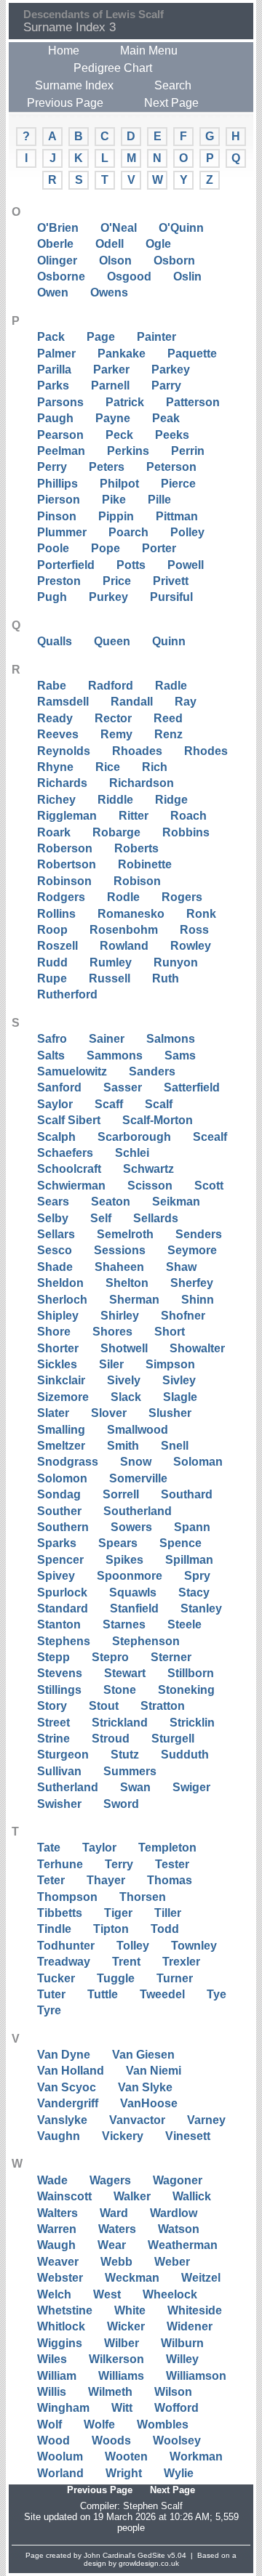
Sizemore (63, 1397)
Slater (53, 1413)
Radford (111, 686)
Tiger (118, 1913)
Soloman (198, 1462)
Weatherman (183, 2245)
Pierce (178, 484)
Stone (120, 1690)
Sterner (171, 1657)
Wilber (122, 2343)
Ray (186, 702)
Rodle (123, 897)
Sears (53, 1202)
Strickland (120, 1723)
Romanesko (131, 914)
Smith (123, 1446)
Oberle (55, 244)
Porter (159, 548)
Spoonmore (130, 1576)
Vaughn (59, 2136)
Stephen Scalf (153, 2506)
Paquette (192, 354)
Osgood (129, 276)
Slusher (170, 1413)
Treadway (64, 1962)
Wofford (176, 2408)
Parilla (54, 370)
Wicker (126, 2326)
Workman (196, 2456)
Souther (59, 1511)
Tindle (54, 1929)
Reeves (58, 734)
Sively (124, 1380)
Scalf (159, 1104)
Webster (60, 2278)
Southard (187, 1494)
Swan (135, 1787)
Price (117, 581)
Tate (49, 1848)
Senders (199, 1234)
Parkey (171, 370)
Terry (119, 1864)
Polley (187, 532)
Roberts (136, 848)
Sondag (59, 1494)
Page (101, 337)
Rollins (56, 914)
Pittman (177, 516)
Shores (112, 1332)
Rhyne (55, 767)
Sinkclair (61, 1380)
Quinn (169, 641)
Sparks (57, 1543)
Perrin (188, 451)
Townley (194, 1946)
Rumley (111, 962)
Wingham (63, 2408)
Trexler (181, 1962)
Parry (166, 385)
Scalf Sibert (69, 1120)
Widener (190, 2326)
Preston (59, 581)
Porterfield (66, 565)
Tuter (51, 1994)
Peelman (61, 451)
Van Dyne (64, 2055)
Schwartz (148, 1169)
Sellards (156, 1218)
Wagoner (178, 2180)
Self (101, 1218)
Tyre (49, 2010)
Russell (110, 978)
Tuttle (103, 1994)
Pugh (52, 597)
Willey (182, 2359)
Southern (63, 1527)
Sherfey (192, 1283)
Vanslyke (62, 2120)
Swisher (59, 1804)
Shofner (183, 1316)
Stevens (60, 1673)
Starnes (124, 1624)
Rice (108, 767)
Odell (110, 244)
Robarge (116, 832)
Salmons (171, 1039)
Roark (54, 832)
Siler (111, 1364)
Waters (117, 2229)
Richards (62, 783)
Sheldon (60, 1283)
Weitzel (201, 2278)
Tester (172, 1864)
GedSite (151, 2555)
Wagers (110, 2180)
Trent (126, 1962)
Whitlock (61, 2326)
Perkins (128, 451)
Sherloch (62, 1300)
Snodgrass (68, 1462)
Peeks (172, 435)
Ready (55, 718)
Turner (175, 1978)
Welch (54, 2294)
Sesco (55, 1250)
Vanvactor (137, 2120)
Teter (51, 1880)
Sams (180, 1055)
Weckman (132, 2278)
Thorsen (143, 1897)
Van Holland (71, 2071)
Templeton (167, 1848)
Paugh (55, 418)
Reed (168, 718)
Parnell (110, 385)
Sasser (123, 1087)
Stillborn (191, 1673)
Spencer (60, 1560)
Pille (159, 500)
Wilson (173, 2392)
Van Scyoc (67, 2087)
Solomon (62, 1478)
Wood (53, 2440)
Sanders (152, 1071)
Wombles (163, 2424)
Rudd (52, 962)
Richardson (142, 783)
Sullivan (59, 1771)
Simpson (170, 1364)
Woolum (60, 2456)
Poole (53, 548)
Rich (155, 767)
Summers (130, 1771)
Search (173, 85)
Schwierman (71, 1186)
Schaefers (65, 1153)
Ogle (158, 244)
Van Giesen (143, 2055)
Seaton (111, 1202)
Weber (172, 2262)
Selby (53, 1218)
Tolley (133, 1946)
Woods (111, 2440)
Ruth (166, 978)
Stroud (111, 1739)
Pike (114, 500)
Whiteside (195, 2310)
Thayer (106, 1880)
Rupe (52, 978)
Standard (63, 1608)
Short (170, 1332)
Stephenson (146, 1641)
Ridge (171, 800)
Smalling (61, 1430)
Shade (55, 1267)
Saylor (55, 1104)
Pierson (59, 500)
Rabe (52, 686)
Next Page (171, 103)
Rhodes (206, 751)
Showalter (197, 1348)
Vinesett (188, 2136)
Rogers (182, 897)
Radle (171, 686)
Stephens (64, 1641)
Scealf (210, 1137)
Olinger (57, 261)
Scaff (109, 1104)
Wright (124, 2473)
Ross (194, 930)
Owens (109, 292)
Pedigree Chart (113, 68)
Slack (126, 1397)
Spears (118, 1543)
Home (64, 51)
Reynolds (64, 751)
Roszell (57, 946)
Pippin (116, 516)
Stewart (125, 1673)
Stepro (110, 1657)
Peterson (171, 467)
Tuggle (116, 1978)
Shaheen (119, 1267)
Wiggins (60, 2343)
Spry (197, 1576)
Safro (52, 1039)
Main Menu (149, 51)
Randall (132, 702)
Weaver (58, 2262)
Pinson (57, 516)
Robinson (64, 881)
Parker (111, 370)
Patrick (125, 402)
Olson (115, 261)
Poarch (128, 532)
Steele (184, 1624)
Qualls (55, 641)
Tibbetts (60, 1913)
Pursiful (171, 597)
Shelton (127, 1283)
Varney (206, 2120)
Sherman (134, 1300)
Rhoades (137, 751)
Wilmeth (110, 2392)
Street (53, 1723)
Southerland (138, 1511)
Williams (121, 2376)
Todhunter (66, 1946)
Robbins (186, 832)
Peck (119, 435)
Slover (109, 1413)
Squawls (133, 1592)
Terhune (60, 1864)
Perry (52, 467)
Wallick (192, 2196)
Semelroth (125, 1234)
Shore (54, 1332)
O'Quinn (181, 228)
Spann (192, 1527)
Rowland (124, 946)
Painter (156, 337)
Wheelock (170, 2294)
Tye (217, 1994)
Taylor (99, 1848)
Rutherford (67, 994)
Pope (106, 548)
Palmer (56, 354)
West (107, 2294)
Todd (165, 1929)
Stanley (201, 1608)
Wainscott (64, 2196)
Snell (175, 1446)
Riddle (115, 800)
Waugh (56, 2245)
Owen (53, 292)
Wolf (49, 2424)
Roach (188, 816)
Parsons (60, 402)
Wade (52, 2180)
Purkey (108, 597)
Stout (104, 1706)
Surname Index (74, 85)
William (57, 2376)
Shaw (181, 1267)
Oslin (187, 276)
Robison (137, 881)
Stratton (163, 1706)
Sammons (115, 1055)
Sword (121, 1804)
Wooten (126, 2456)
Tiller (168, 1913)
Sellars (56, 1234)
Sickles (57, 1364)
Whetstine (65, 2310)
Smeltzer (61, 1446)
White (130, 2310)
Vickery (123, 2136)
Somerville (138, 1478)
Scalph (56, 1137)
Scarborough (134, 1137)
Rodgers (61, 897)
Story (52, 1706)
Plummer (62, 532)
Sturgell (173, 1739)
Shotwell (124, 1348)
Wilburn (182, 2343)
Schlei (132, 1153)
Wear (112, 2245)
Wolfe (99, 2424)
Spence (180, 1543)
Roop (52, 930)
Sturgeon (63, 1755)
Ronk (201, 914)
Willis (52, 2392)
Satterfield (192, 1087)
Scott (209, 1186)
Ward (114, 2213)
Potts (131, 565)
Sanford (59, 1087)
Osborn (174, 261)
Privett (171, 581)
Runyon (176, 962)
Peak (166, 418)
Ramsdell (63, 702)
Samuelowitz (72, 1071)
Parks (53, 385)
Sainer (107, 1039)
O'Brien (58, 228)
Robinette (145, 864)
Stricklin (192, 1723)
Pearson (60, 435)
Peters (107, 467)
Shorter (58, 1348)
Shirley (120, 1316)
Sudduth (185, 1755)
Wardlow (174, 2213)
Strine (53, 1739)
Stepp (53, 1657)
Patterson (193, 402)
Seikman (176, 1202)
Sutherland (68, 1787)
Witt (122, 2408)
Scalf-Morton (158, 1120)
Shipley (58, 1316)
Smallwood (138, 1430)
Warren (57, 2229)
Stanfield (134, 1608)
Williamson (196, 2376)
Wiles (52, 2359)
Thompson (67, 1897)
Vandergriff (68, 2103)
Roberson (65, 848)
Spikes (124, 1560)
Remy (116, 734)
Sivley (179, 1380)
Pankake (122, 354)
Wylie (179, 2473)
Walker (132, 2196)
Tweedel (162, 1994)
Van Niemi (154, 2071)
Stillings (59, 1690)
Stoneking (186, 1690)
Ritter (134, 816)
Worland (60, 2473)
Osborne (61, 276)
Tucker (56, 1978)
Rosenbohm (124, 930)
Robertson (67, 864)
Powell (186, 565)
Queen (112, 641)
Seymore (192, 1250)
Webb (116, 2262)
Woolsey (177, 2440)
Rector (113, 718)
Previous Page (65, 103)
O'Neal (119, 228)
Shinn (198, 1300)
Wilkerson (116, 2359)
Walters (57, 2213)
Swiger (191, 1787)
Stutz (125, 1755)
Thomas (170, 1880)
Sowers (131, 1527)
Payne (113, 418)
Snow (136, 1462)
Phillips (57, 484)
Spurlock (62, 1592)
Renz (168, 734)
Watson (179, 2229)
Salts (51, 1055)
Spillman (189, 1560)
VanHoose (149, 2103)
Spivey (56, 1576)
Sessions (120, 1250)
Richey (56, 800)
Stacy (194, 1592)
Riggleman (67, 816)
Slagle (180, 1397)
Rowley (191, 946)
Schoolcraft (69, 1169)
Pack (51, 337)
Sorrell (121, 1494)
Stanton (59, 1624)
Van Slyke (145, 2087)
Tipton (111, 1929)
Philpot (119, 484)
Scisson (150, 1186)
